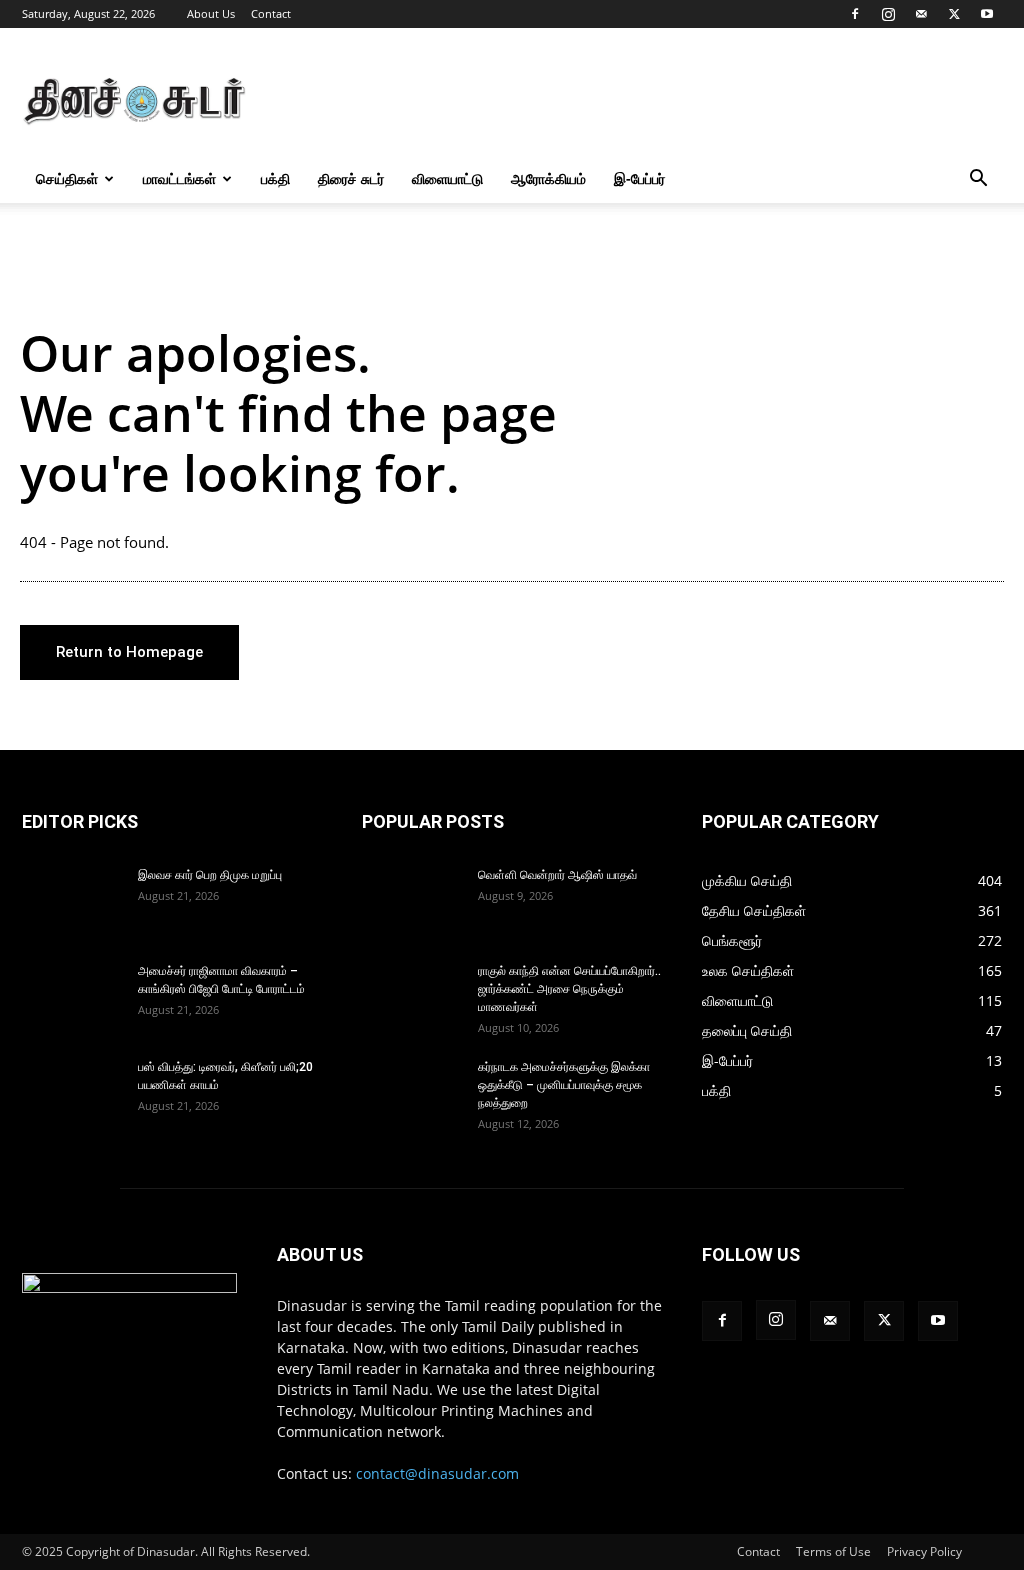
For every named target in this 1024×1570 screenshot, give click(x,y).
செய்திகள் (67, 178)
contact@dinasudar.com (437, 1473)
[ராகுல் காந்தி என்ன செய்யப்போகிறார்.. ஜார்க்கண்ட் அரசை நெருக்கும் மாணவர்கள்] (412, 997)
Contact (271, 13)
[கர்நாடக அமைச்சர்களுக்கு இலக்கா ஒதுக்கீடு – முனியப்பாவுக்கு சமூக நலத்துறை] (412, 1093)
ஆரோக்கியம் (548, 178)
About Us (211, 13)
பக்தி (275, 178)
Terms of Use (833, 1551)
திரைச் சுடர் (351, 178)
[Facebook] (855, 14)
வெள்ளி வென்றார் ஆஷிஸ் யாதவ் (557, 875)
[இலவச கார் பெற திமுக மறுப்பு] (72, 901)
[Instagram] (888, 14)
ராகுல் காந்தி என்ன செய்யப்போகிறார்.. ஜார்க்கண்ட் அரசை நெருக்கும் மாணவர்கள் (569, 989)
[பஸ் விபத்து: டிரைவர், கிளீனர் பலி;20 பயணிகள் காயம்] (72, 1093)
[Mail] (921, 14)
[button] (978, 180)
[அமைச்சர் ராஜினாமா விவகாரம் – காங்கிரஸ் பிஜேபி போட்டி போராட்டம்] (72, 997)
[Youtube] (987, 14)
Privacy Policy (924, 1551)
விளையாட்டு (447, 178)
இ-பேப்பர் (639, 178)
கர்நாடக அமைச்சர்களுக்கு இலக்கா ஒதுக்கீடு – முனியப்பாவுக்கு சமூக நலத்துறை (564, 1085)
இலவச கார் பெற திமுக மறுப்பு (210, 875)
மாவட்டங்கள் (179, 178)
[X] (954, 14)
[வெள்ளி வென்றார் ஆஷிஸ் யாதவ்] (412, 901)
